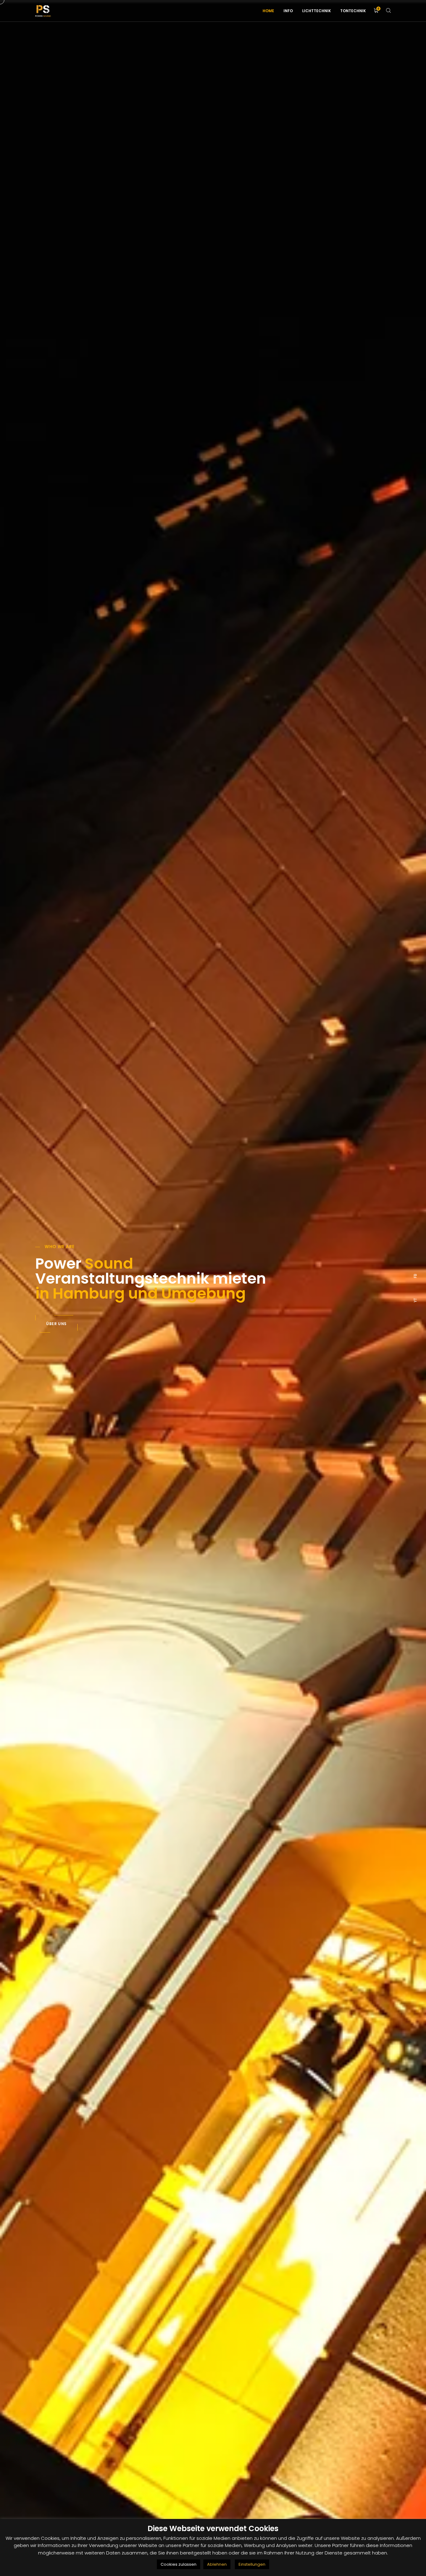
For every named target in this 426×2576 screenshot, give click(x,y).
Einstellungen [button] (252, 2564)
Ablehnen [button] (217, 2564)
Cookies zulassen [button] (179, 2564)
